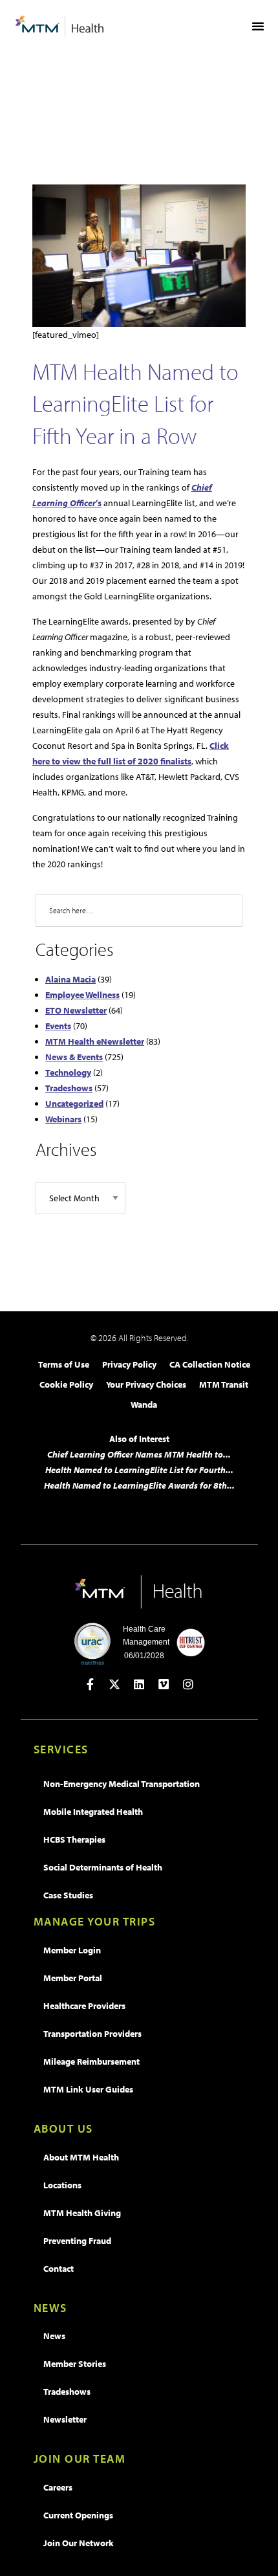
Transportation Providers (92, 2034)
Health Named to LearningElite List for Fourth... (139, 1470)
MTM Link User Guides (88, 2089)
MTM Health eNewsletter (95, 1041)
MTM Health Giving (82, 2213)
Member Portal (73, 1978)
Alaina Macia (70, 979)
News (54, 2336)
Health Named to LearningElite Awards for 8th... (139, 1485)
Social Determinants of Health (103, 1867)
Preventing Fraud (77, 2241)
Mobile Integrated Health (93, 1812)
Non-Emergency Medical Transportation (122, 1784)
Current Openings (78, 2515)
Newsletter (65, 2419)
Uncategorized (74, 1104)
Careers (58, 2487)
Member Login (72, 1950)
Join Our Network (79, 2543)
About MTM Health (81, 2157)
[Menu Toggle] (258, 26)
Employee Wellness (82, 995)
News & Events (74, 1057)
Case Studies (68, 1895)
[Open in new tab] (90, 1684)
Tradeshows (69, 1088)
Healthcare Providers (84, 2006)
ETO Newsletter (76, 1010)
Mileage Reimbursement (91, 2061)
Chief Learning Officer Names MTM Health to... (139, 1454)
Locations (62, 2185)
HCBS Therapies (74, 1839)
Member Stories (75, 2364)
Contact (59, 2269)
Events (58, 1026)
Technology (68, 1072)
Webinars (63, 1119)
